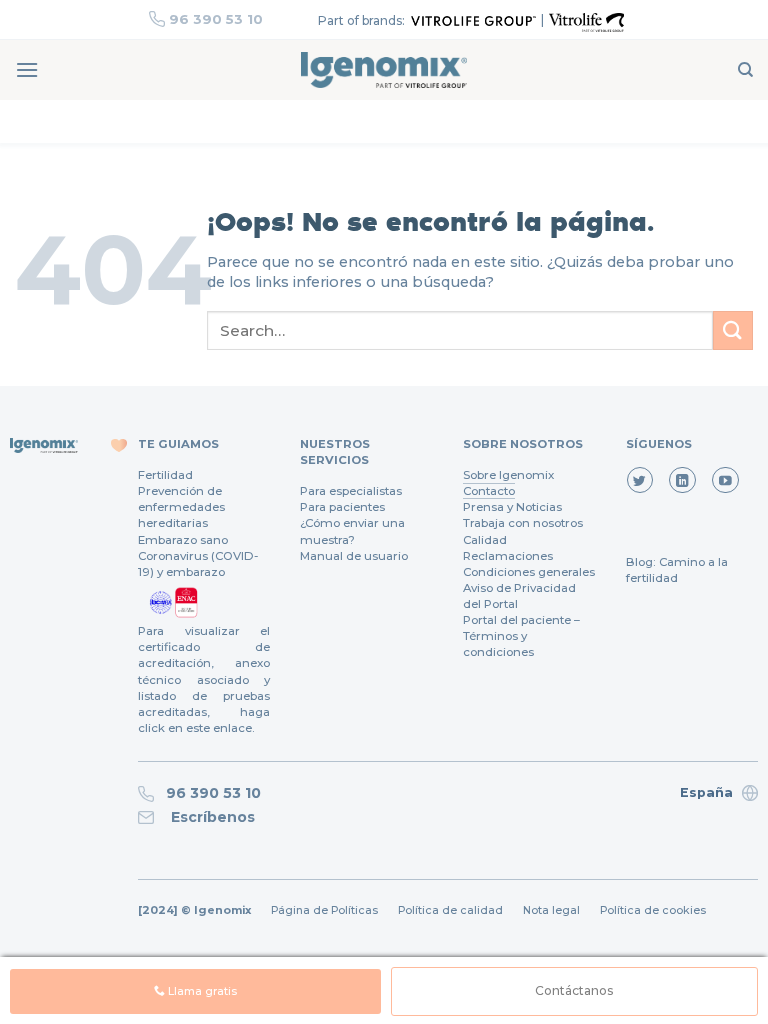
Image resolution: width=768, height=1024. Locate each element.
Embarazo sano (183, 540)
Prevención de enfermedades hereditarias (181, 507)
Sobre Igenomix (508, 475)
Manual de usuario (354, 556)
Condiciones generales (529, 572)
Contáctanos (574, 990)
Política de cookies (653, 910)
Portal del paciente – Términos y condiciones (521, 636)
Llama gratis (201, 991)
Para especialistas (351, 491)
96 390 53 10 (216, 19)
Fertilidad (165, 475)
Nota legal (551, 910)
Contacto (489, 491)
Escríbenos (209, 817)
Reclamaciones (508, 556)
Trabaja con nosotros (523, 523)
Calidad (485, 540)
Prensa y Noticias (512, 507)
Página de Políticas (324, 910)
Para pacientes (342, 507)
